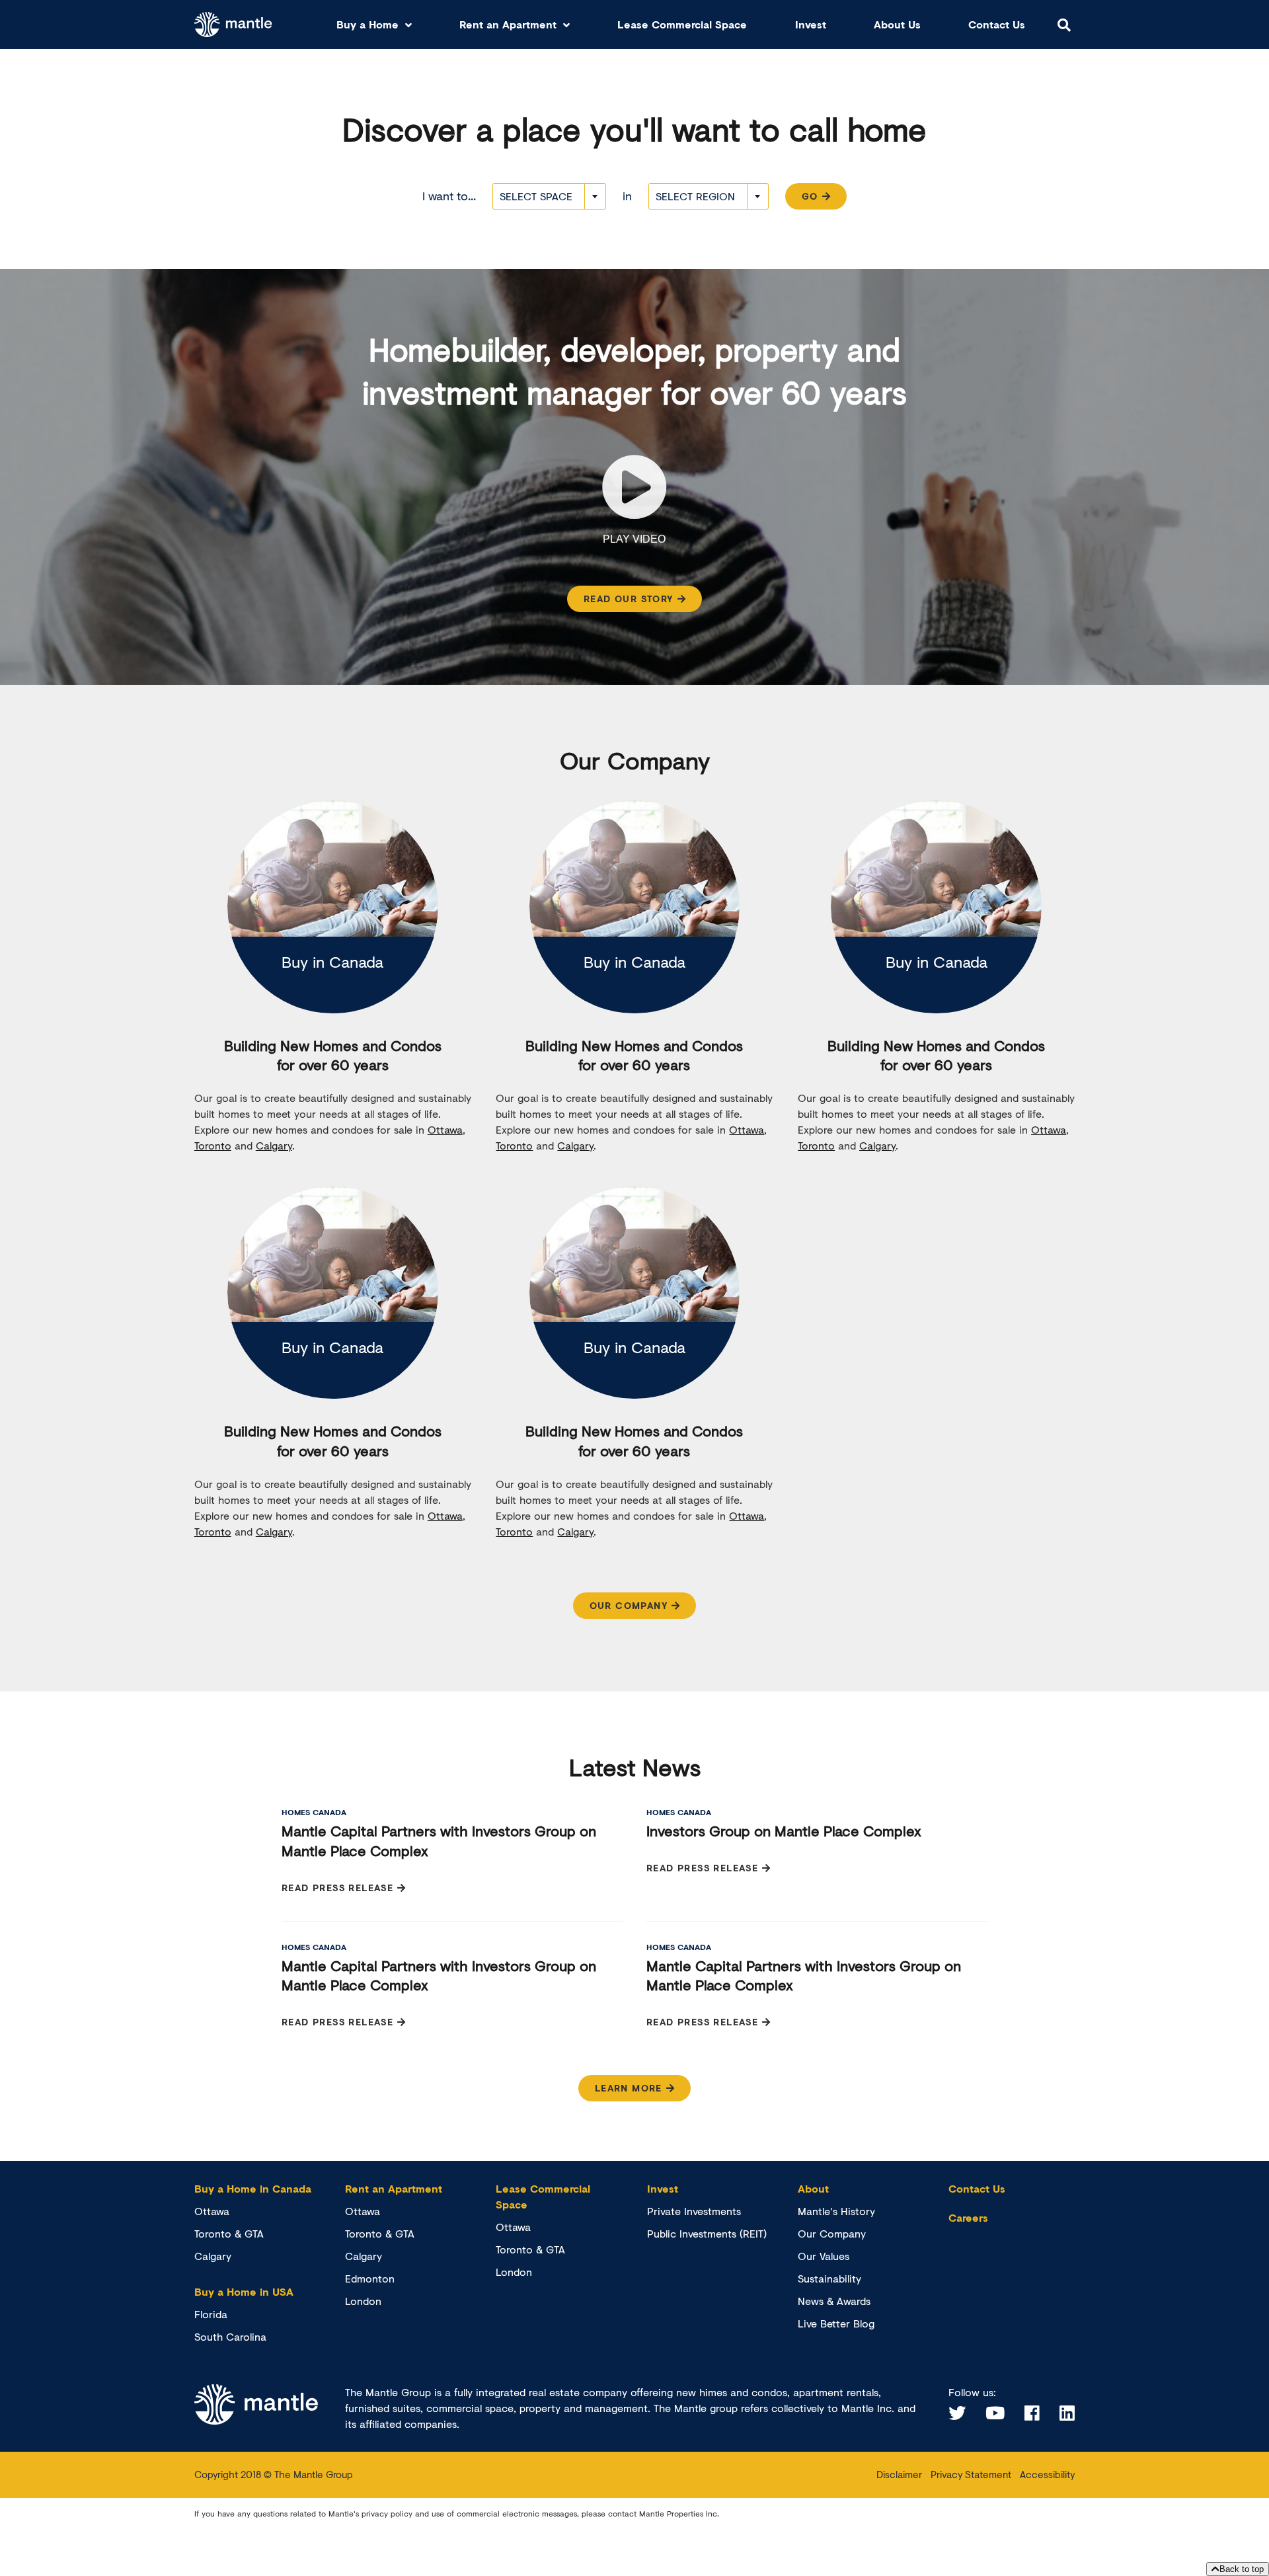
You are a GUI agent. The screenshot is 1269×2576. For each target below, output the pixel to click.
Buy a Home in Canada (253, 2188)
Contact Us (997, 24)
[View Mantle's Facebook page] (1032, 2413)
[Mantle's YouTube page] (995, 2413)
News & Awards (834, 2301)
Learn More (629, 2088)
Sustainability (829, 2278)
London (363, 2301)
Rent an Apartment (508, 24)
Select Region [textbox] (695, 196)
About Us (897, 24)
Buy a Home (367, 24)
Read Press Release (337, 1888)
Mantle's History (836, 2211)
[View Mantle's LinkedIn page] (1067, 2413)
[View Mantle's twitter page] (957, 2413)
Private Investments (694, 2211)
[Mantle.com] (234, 25)
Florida (211, 2314)
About (813, 2188)
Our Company (629, 1605)
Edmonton (370, 2278)
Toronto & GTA (229, 2233)
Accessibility (1047, 2474)
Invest (811, 24)
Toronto (213, 1145)
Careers (968, 2217)
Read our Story (629, 599)
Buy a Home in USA (244, 2291)
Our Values (824, 2256)
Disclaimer (899, 2474)
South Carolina (230, 2336)
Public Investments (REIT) (707, 2233)
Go (810, 196)
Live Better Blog (836, 2323)
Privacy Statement (971, 2474)
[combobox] (549, 196)
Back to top (1242, 2569)
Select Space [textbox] (536, 196)
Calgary (274, 1145)
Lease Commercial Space (682, 24)
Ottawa (445, 1129)
